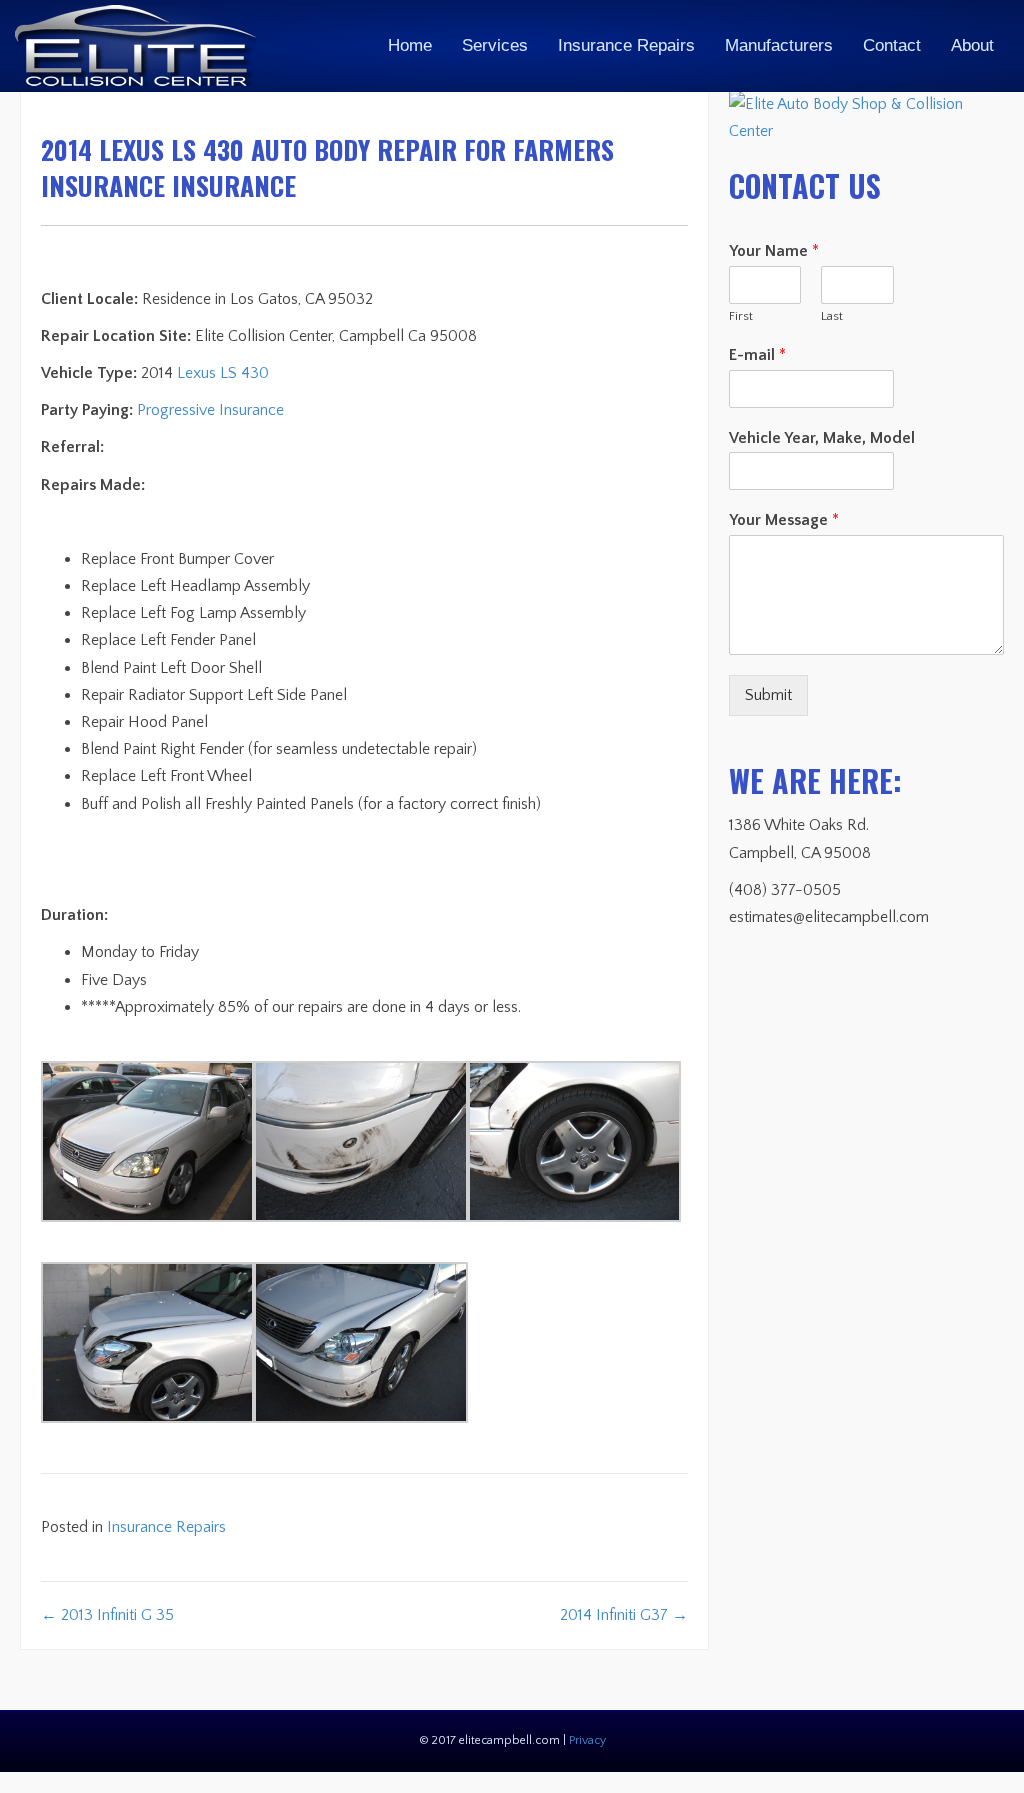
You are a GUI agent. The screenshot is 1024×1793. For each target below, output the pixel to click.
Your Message (784, 520)
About (972, 45)
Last (832, 316)
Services (495, 45)
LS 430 (244, 373)
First (741, 316)
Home (410, 45)
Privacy (587, 1740)
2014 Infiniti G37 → (624, 1615)
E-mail (757, 355)
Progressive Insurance (210, 410)
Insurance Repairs (626, 45)
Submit (768, 695)
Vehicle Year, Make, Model (822, 438)
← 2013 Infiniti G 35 (107, 1615)
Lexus (196, 373)
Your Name (774, 251)
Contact (892, 45)
